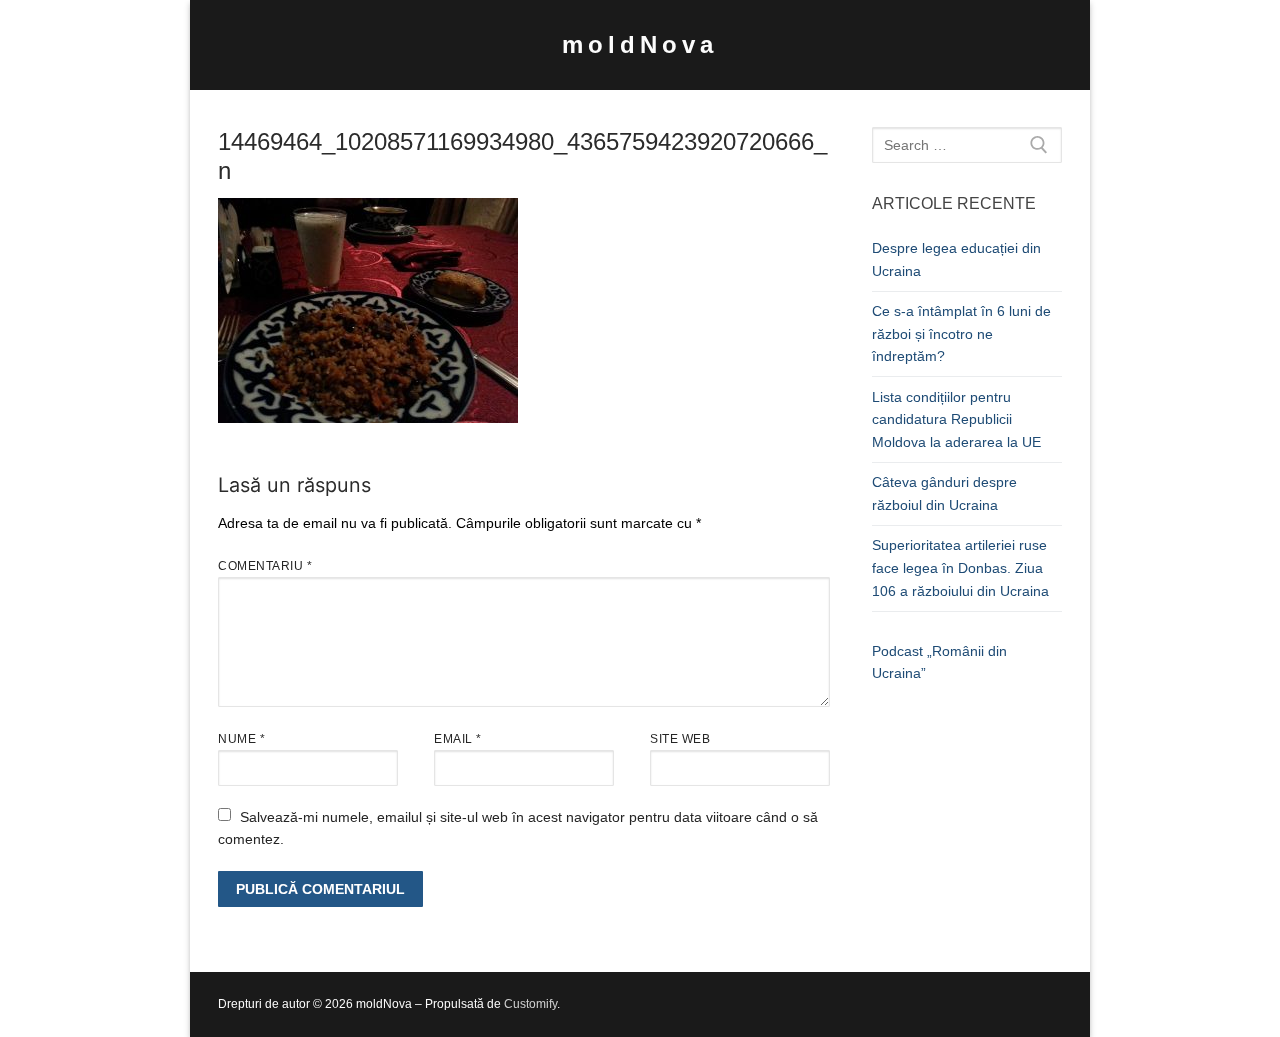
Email (458, 739)
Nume (241, 739)
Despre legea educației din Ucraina (956, 259)
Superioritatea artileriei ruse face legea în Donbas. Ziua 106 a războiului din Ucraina (960, 567)
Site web (680, 739)
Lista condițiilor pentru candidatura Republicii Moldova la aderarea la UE (956, 419)
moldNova (640, 44)
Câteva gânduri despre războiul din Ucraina (944, 493)
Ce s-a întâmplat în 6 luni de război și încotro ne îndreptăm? (961, 333)
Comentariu (265, 566)
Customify (530, 1004)
